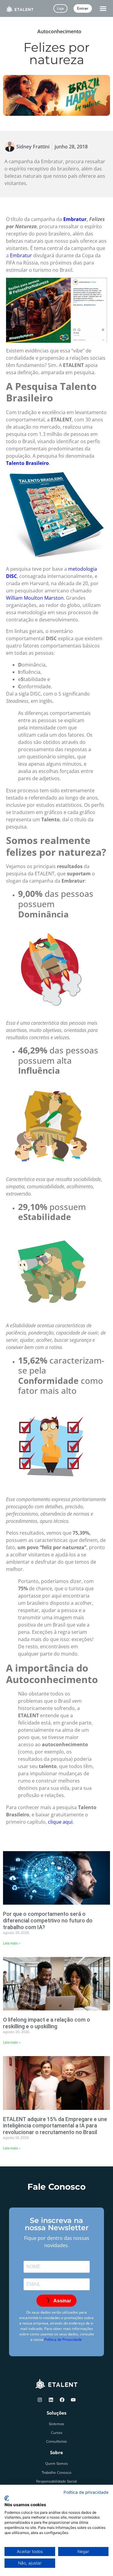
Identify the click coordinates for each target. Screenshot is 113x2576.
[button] (103, 8)
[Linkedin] (51, 2400)
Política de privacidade (86, 2492)
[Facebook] (62, 2400)
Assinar (62, 2301)
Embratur (75, 219)
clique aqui (60, 1822)
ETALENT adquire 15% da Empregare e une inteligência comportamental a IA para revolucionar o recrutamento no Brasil (55, 2126)
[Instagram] (40, 2400)
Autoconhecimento (59, 31)
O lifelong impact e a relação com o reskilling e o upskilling (47, 2023)
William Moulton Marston (35, 598)
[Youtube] (73, 2400)
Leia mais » (12, 1943)
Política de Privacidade (63, 2339)
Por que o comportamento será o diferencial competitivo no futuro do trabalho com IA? (48, 1920)
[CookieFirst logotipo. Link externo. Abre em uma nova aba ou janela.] (7, 2498)
